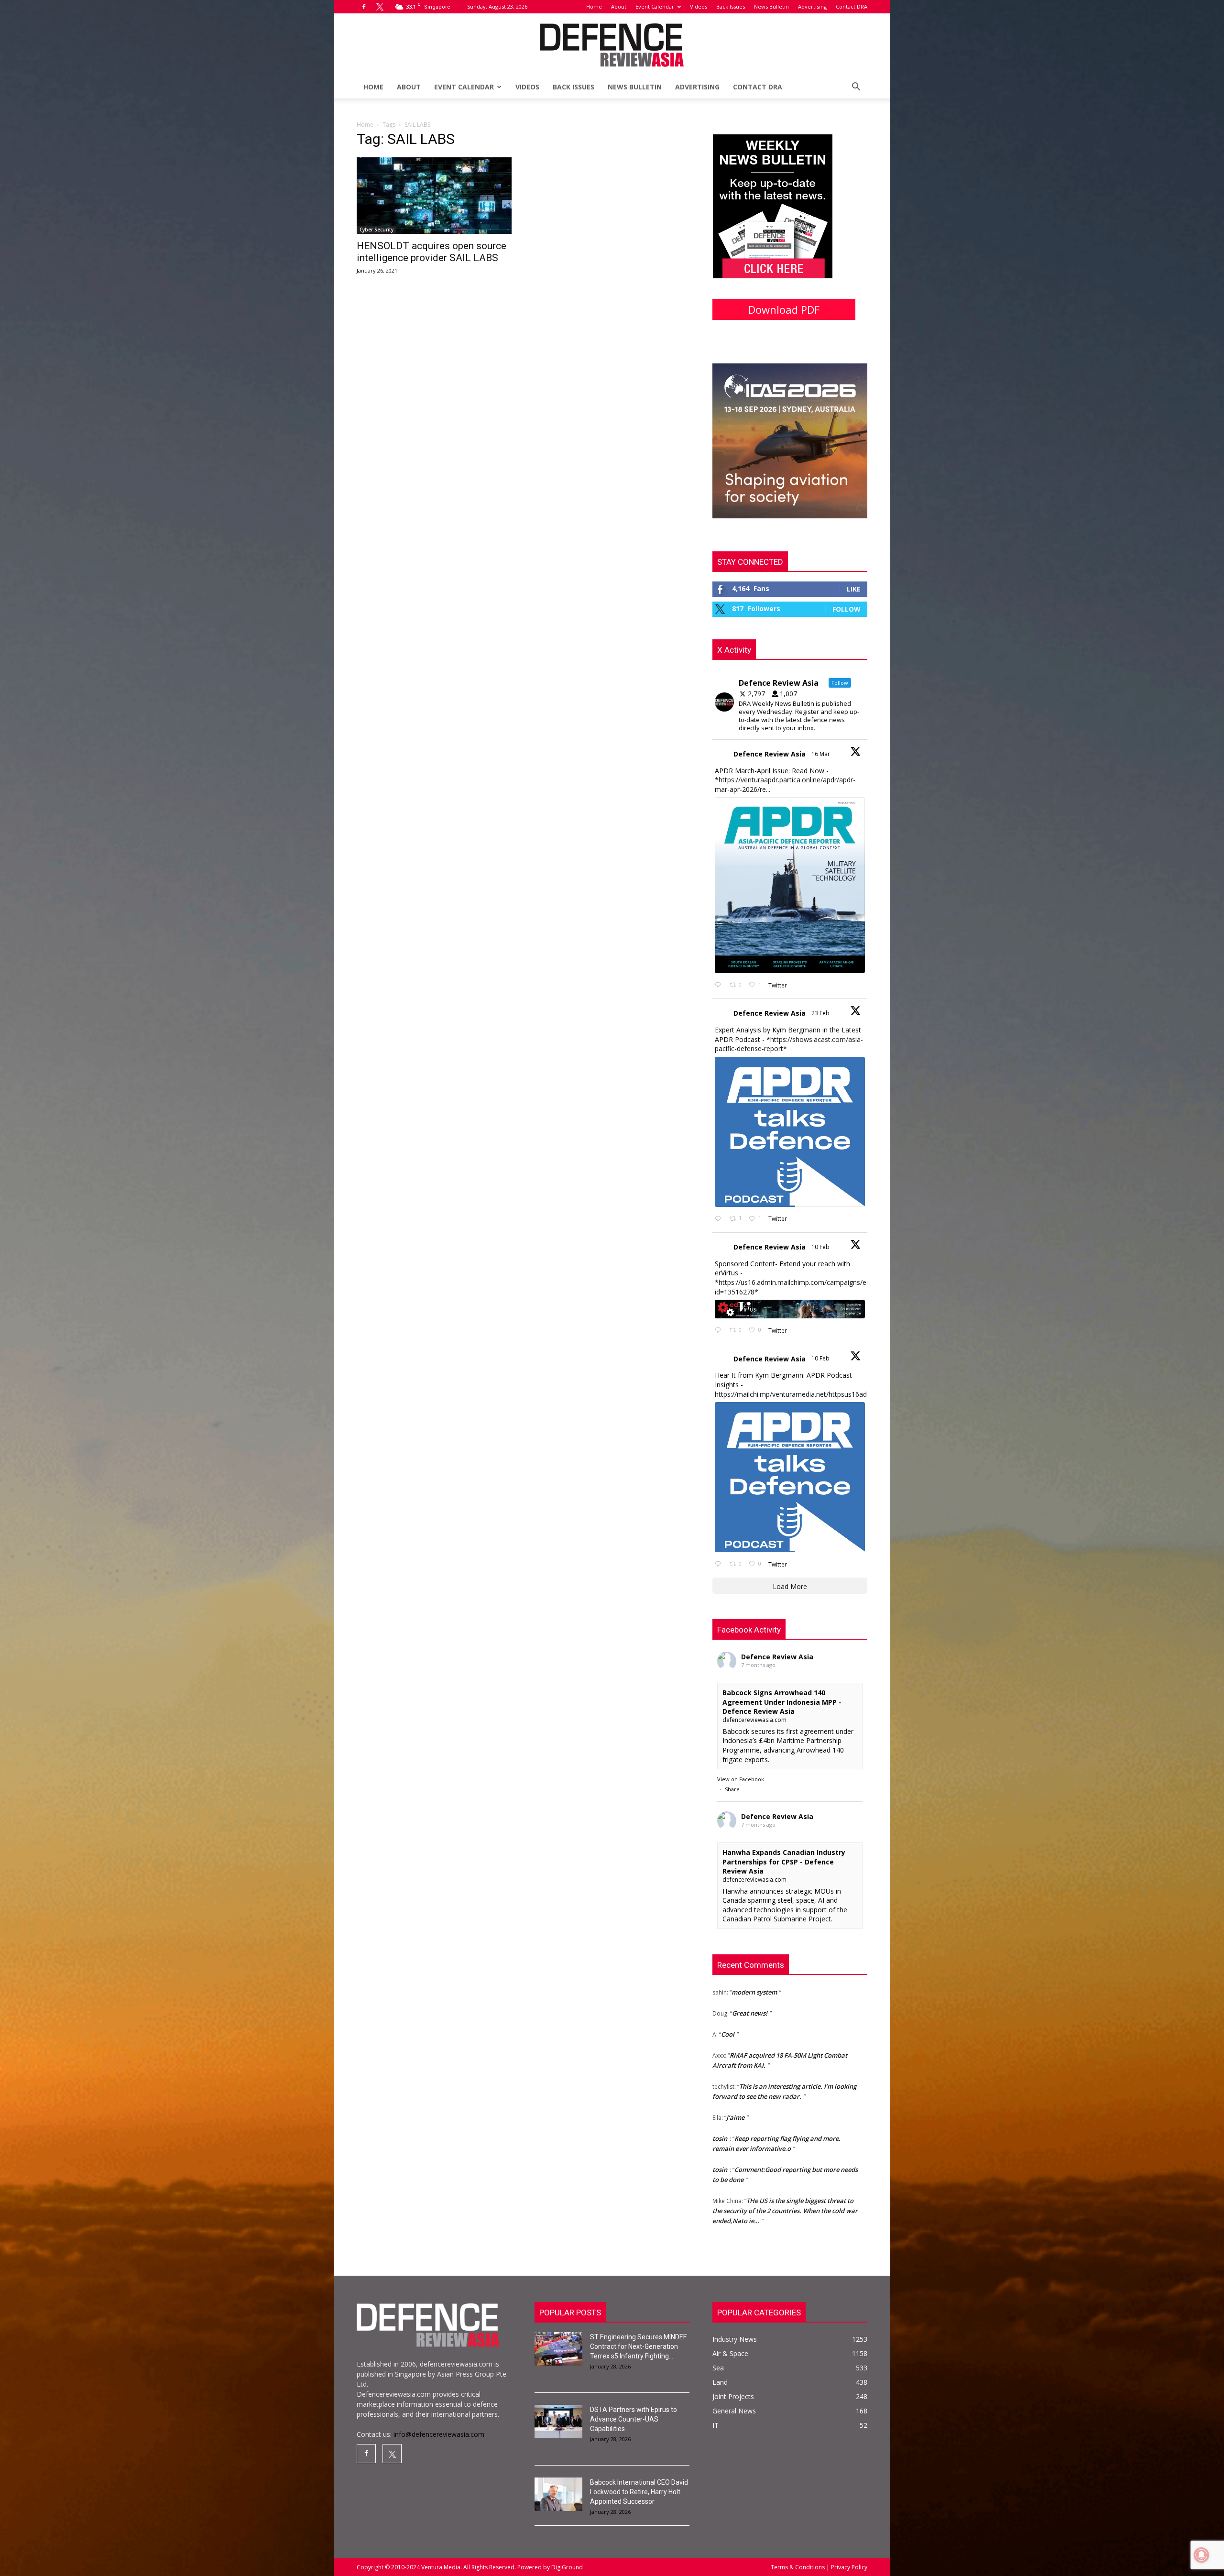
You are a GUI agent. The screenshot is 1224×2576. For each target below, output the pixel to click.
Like (854, 589)
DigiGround (566, 2567)
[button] (856, 88)
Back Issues (731, 6)
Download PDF (784, 309)
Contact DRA (852, 6)
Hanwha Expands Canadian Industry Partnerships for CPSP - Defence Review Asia (784, 1862)
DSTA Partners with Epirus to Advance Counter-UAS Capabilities (634, 2419)
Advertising (812, 6)
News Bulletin (771, 6)
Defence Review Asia (770, 754)
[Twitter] (380, 7)
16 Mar (821, 754)
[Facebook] (364, 7)
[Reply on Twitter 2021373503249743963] (720, 1331)
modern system (754, 2208)
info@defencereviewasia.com (439, 2434)
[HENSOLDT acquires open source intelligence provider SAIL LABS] (434, 196)
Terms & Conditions (798, 2567)
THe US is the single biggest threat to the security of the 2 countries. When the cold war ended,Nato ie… (785, 2136)
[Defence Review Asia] (612, 45)
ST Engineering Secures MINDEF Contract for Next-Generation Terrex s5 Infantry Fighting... (638, 2346)
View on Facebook (741, 1779)
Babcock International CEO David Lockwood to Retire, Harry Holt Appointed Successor (639, 2492)
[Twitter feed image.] (790, 885)
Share (732, 1789)
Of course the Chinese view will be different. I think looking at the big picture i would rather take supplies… (786, 2177)
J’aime (735, 2043)
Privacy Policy (848, 2567)
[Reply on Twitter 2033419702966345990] (720, 985)
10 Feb (821, 1247)
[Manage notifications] (1202, 2555)
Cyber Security (377, 230)
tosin (720, 2064)
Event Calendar (655, 6)
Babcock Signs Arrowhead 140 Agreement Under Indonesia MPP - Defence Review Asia (782, 1702)
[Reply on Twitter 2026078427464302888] (720, 1219)
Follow (847, 609)
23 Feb (821, 1013)
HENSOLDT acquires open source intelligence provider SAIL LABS (432, 252)
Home (594, 6)
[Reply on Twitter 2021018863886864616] (720, 1564)
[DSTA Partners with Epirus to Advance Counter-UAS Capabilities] (558, 2422)
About (619, 6)
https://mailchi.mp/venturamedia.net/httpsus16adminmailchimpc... (816, 1394)
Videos (699, 6)
